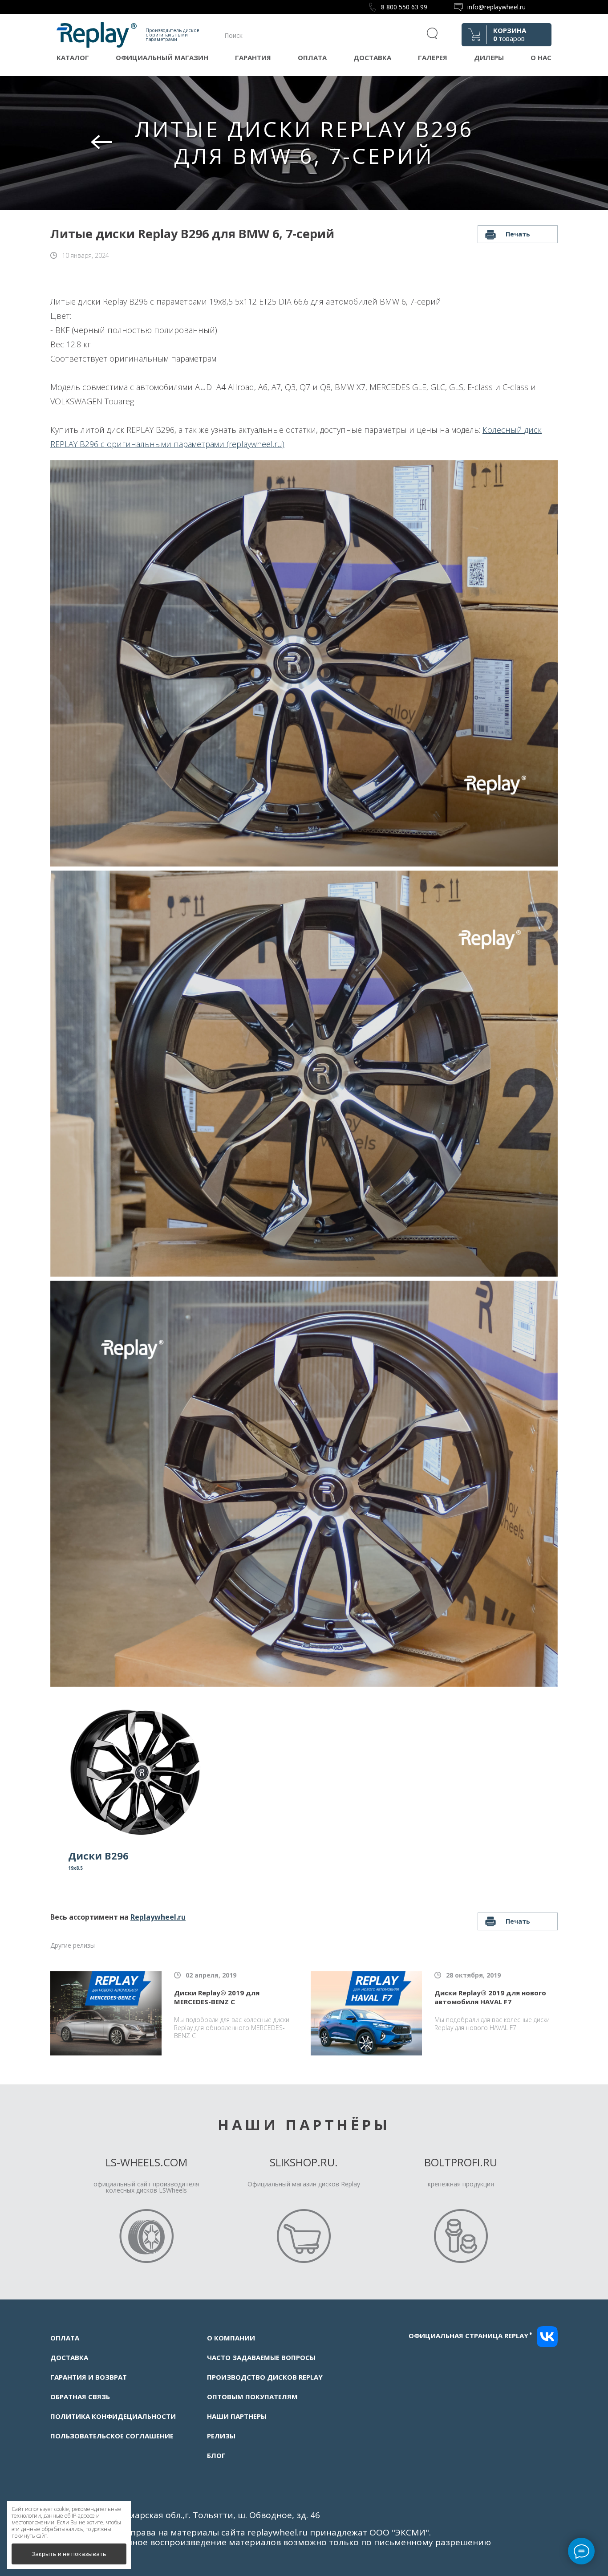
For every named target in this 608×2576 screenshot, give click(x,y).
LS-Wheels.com (146, 2162)
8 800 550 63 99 (404, 7)
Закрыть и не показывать (69, 2554)
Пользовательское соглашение (112, 2436)
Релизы (221, 2436)
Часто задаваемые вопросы (261, 2357)
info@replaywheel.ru (497, 7)
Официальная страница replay (470, 2336)
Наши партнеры (237, 2416)
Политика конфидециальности (113, 2416)
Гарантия (253, 57)
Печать (518, 234)
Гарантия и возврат (89, 2377)
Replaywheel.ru (158, 1917)
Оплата (312, 57)
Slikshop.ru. (304, 2162)
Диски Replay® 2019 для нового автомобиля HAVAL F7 (490, 1997)
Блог (216, 2455)
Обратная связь (80, 2397)
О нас (541, 57)
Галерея (433, 57)
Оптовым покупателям (252, 2397)
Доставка (372, 57)
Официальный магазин (162, 57)
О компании (231, 2338)
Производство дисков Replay (265, 2377)
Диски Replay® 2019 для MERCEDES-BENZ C (217, 1997)
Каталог (73, 57)
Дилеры (489, 57)
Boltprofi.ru (461, 2162)
